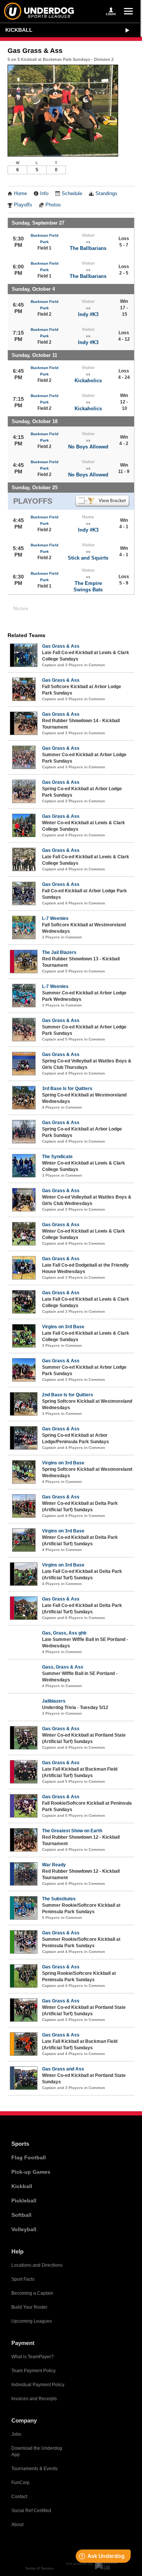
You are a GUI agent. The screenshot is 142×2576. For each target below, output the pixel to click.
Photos (53, 205)
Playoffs (23, 205)
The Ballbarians (88, 248)
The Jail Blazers (59, 952)
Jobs (16, 2434)
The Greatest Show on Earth (72, 1831)
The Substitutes (59, 1899)
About (17, 2525)
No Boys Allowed (88, 447)
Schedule (72, 194)
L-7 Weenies (55, 918)
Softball (21, 2215)
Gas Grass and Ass (63, 2069)
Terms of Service (39, 2568)
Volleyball (24, 2229)
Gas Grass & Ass (61, 646)
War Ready (54, 1865)
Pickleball (24, 2201)
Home (20, 194)
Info (44, 194)
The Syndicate (57, 1157)
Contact (19, 2497)
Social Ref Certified (31, 2511)
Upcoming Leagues (32, 2321)
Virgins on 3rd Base (63, 1327)
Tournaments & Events (34, 2469)
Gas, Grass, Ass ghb (64, 1633)
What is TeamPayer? (33, 2357)
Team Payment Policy (34, 2371)
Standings (106, 194)
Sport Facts (23, 2279)
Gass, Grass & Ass (63, 1667)
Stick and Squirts (88, 558)
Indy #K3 (88, 314)
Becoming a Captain (32, 2293)
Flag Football (29, 2157)
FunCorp (20, 2483)
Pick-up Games (31, 2172)
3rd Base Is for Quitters (67, 1089)
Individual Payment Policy (38, 2385)
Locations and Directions (37, 2265)
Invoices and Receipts (34, 2399)
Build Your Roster (29, 2307)
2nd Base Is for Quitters (68, 1395)
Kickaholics (88, 381)
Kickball (19, 30)
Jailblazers (54, 1701)
